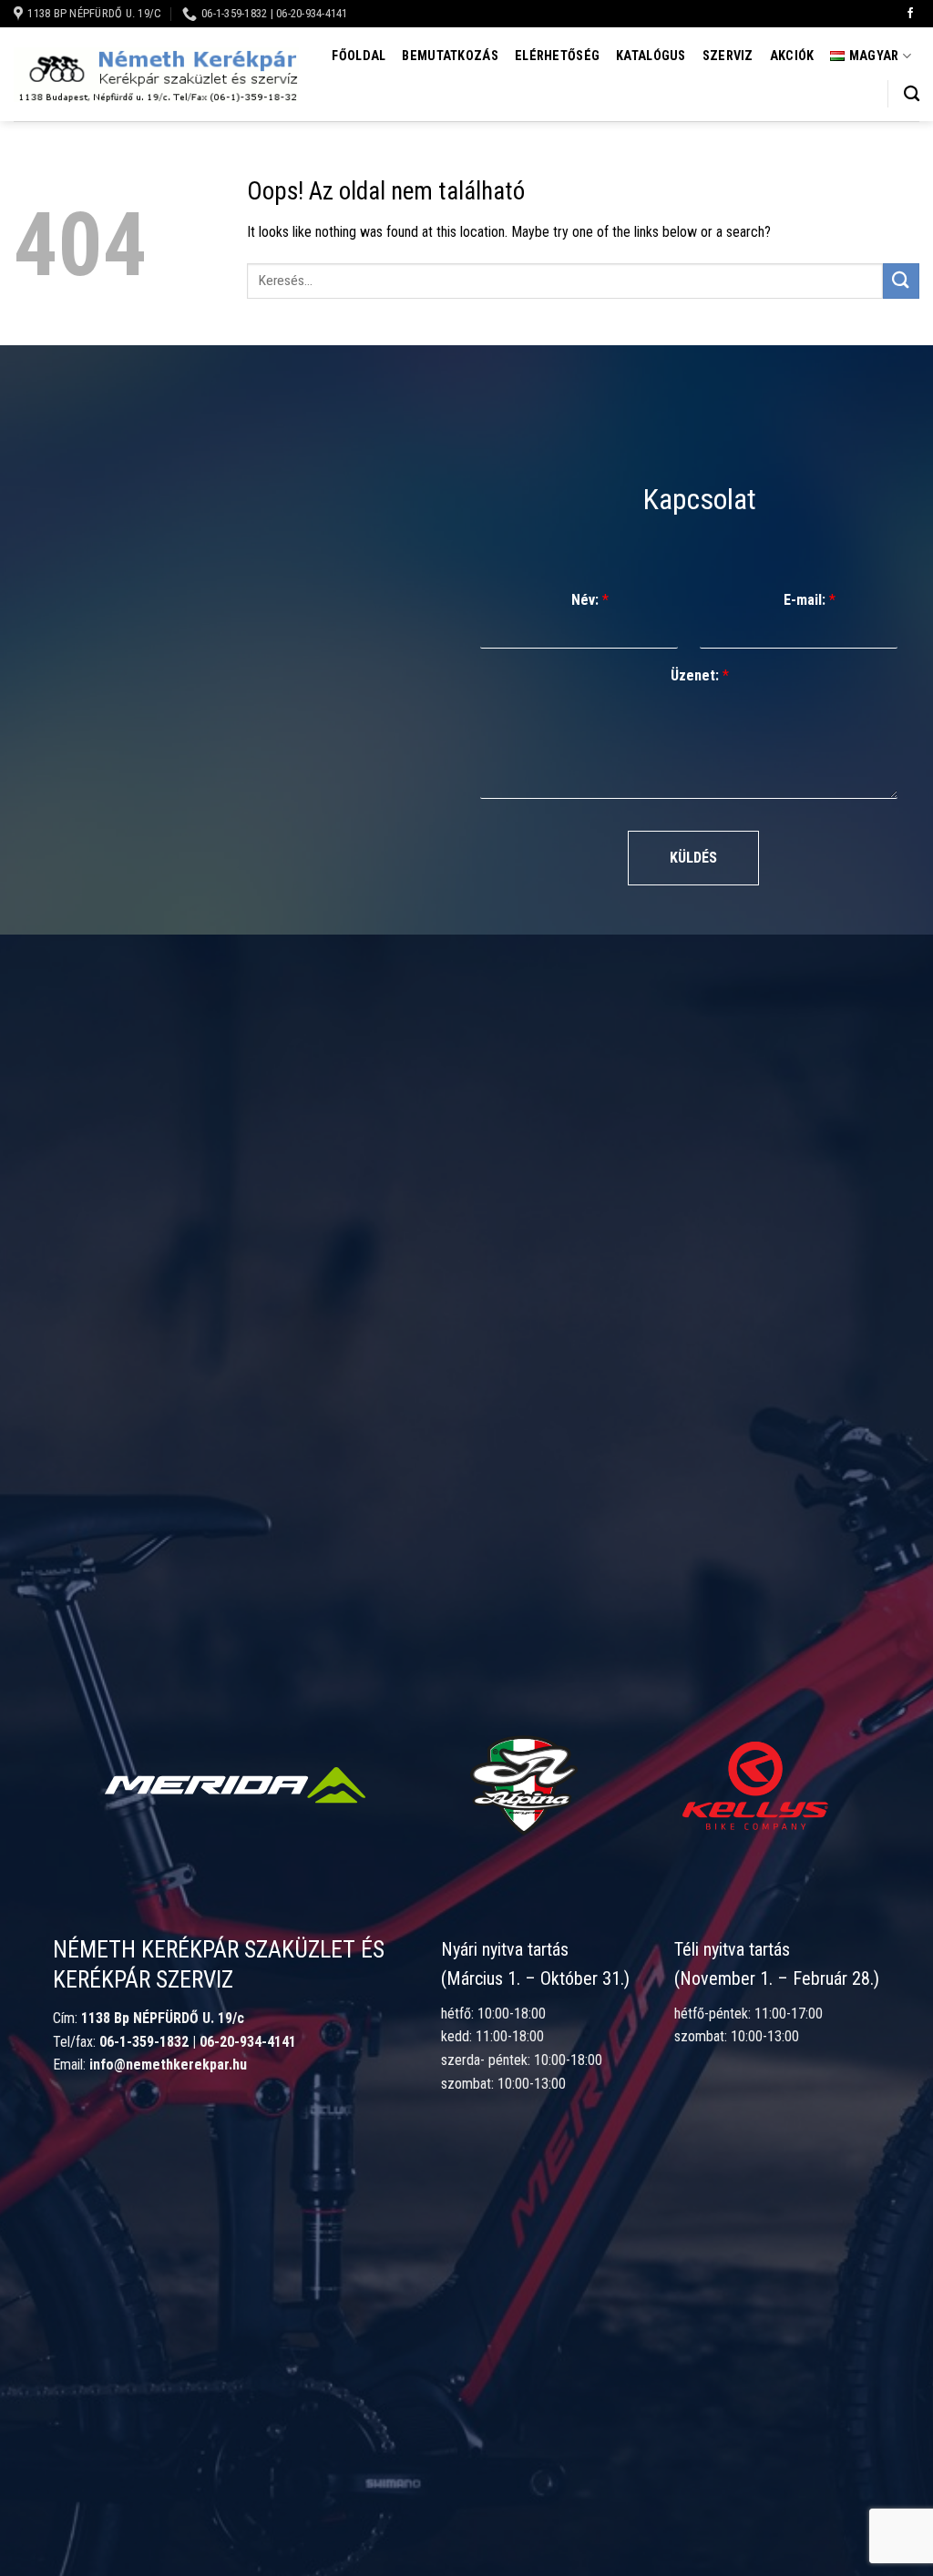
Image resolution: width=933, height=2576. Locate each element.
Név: (590, 600)
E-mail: (810, 600)
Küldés (693, 858)
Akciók (792, 56)
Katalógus (651, 56)
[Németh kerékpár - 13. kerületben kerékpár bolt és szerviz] (156, 75)
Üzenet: (700, 675)
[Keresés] (912, 94)
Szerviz (728, 56)
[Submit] (901, 281)
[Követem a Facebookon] (910, 14)
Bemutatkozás (450, 56)
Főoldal (359, 56)
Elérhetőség (557, 56)
